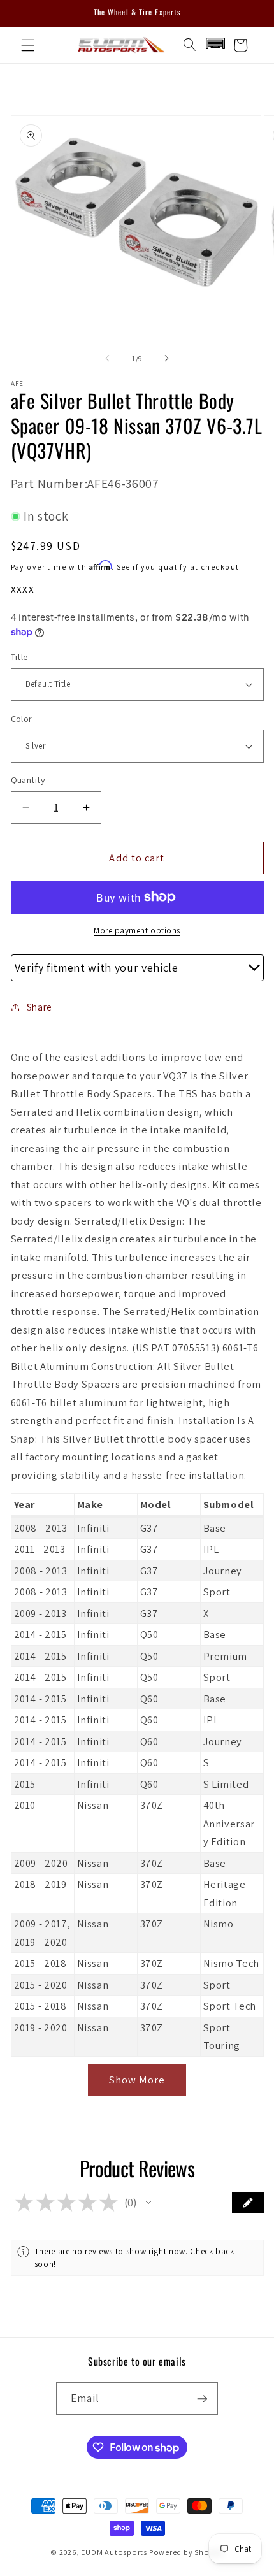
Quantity (28, 780)
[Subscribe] (202, 2399)
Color (22, 718)
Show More (137, 2080)
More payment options (137, 931)
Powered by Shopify (186, 2552)
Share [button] (40, 1007)
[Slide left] (108, 359)
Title (19, 657)
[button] (28, 45)
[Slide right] (166, 359)
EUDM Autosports (114, 2552)
